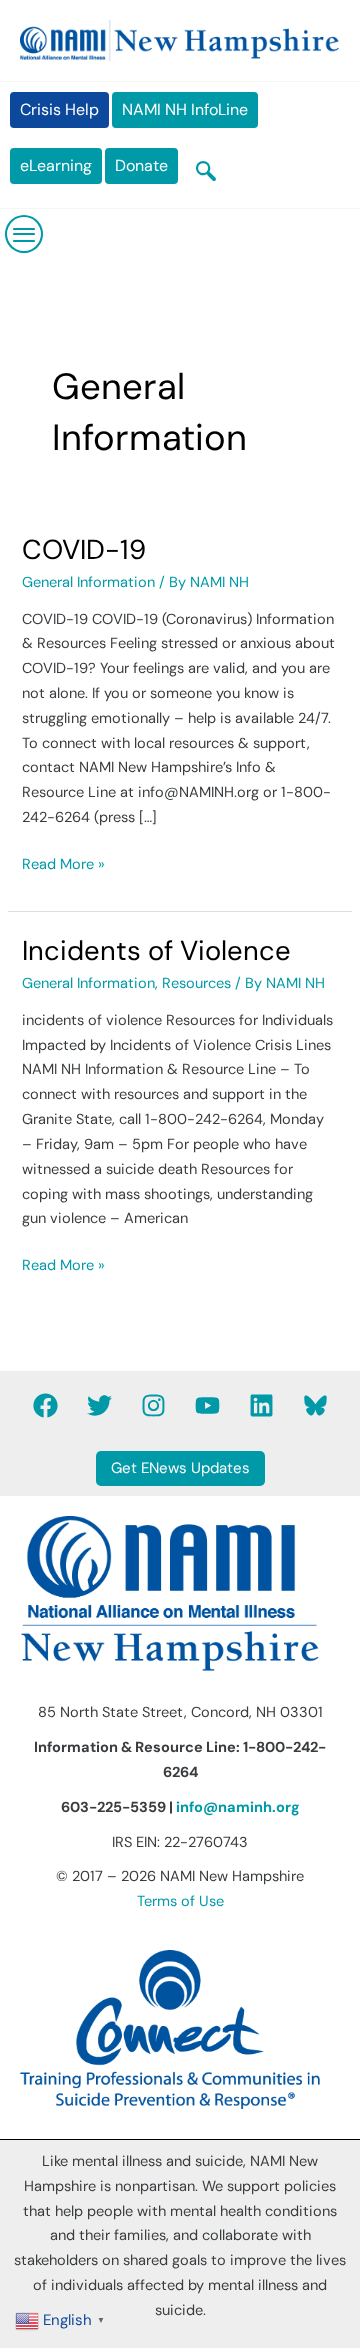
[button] (206, 173)
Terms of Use (180, 1901)
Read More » (63, 863)
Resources (196, 983)
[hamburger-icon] (25, 234)
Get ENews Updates (180, 1468)
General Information (88, 582)
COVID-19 (84, 549)
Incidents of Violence (156, 950)
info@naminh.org (238, 1807)
